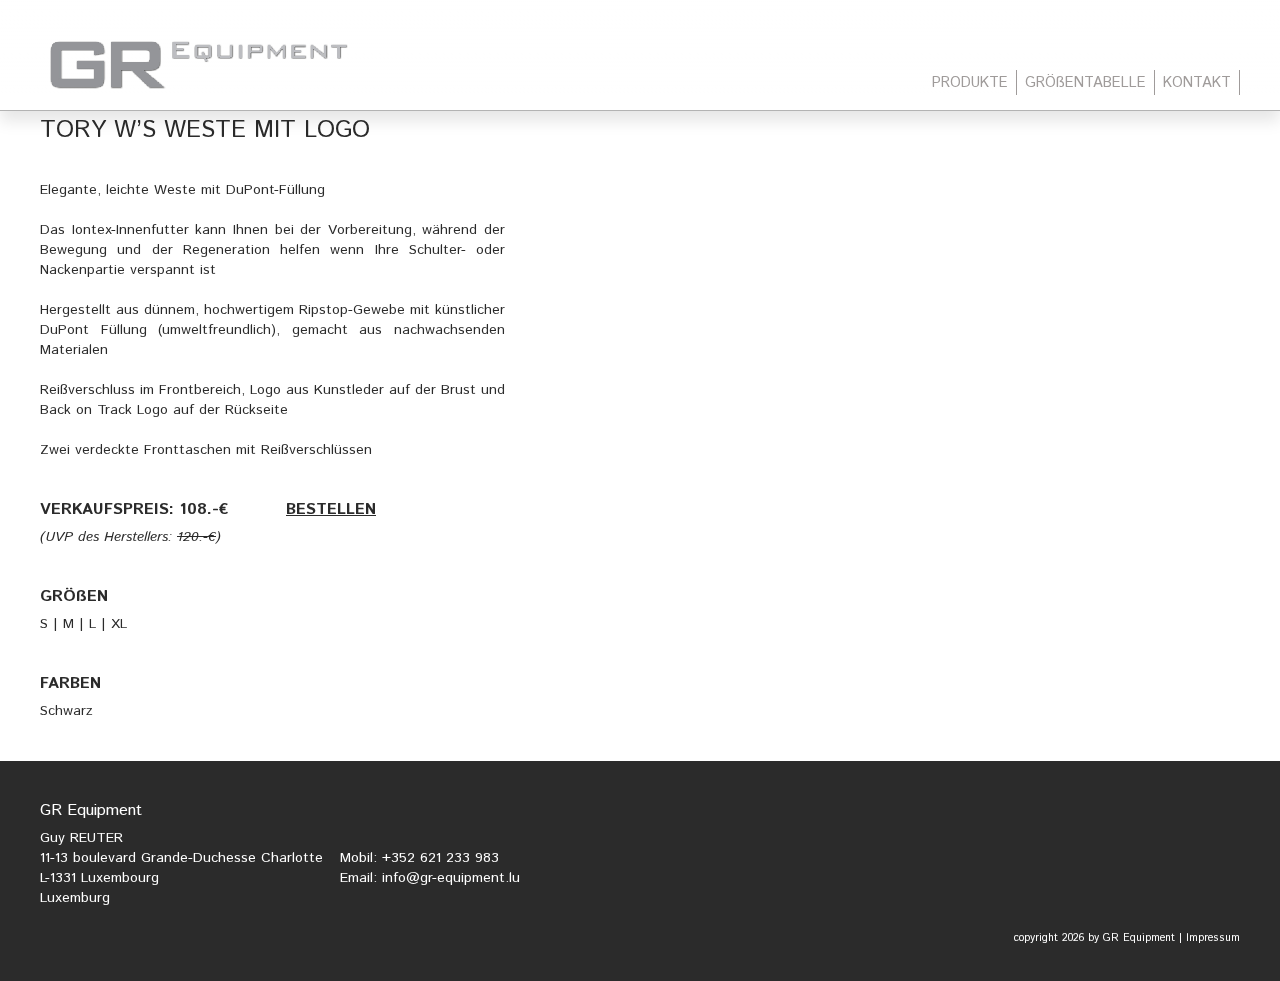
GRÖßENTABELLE (1085, 82)
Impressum (1213, 938)
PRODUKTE (970, 82)
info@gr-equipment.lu (451, 878)
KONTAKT (1197, 82)
